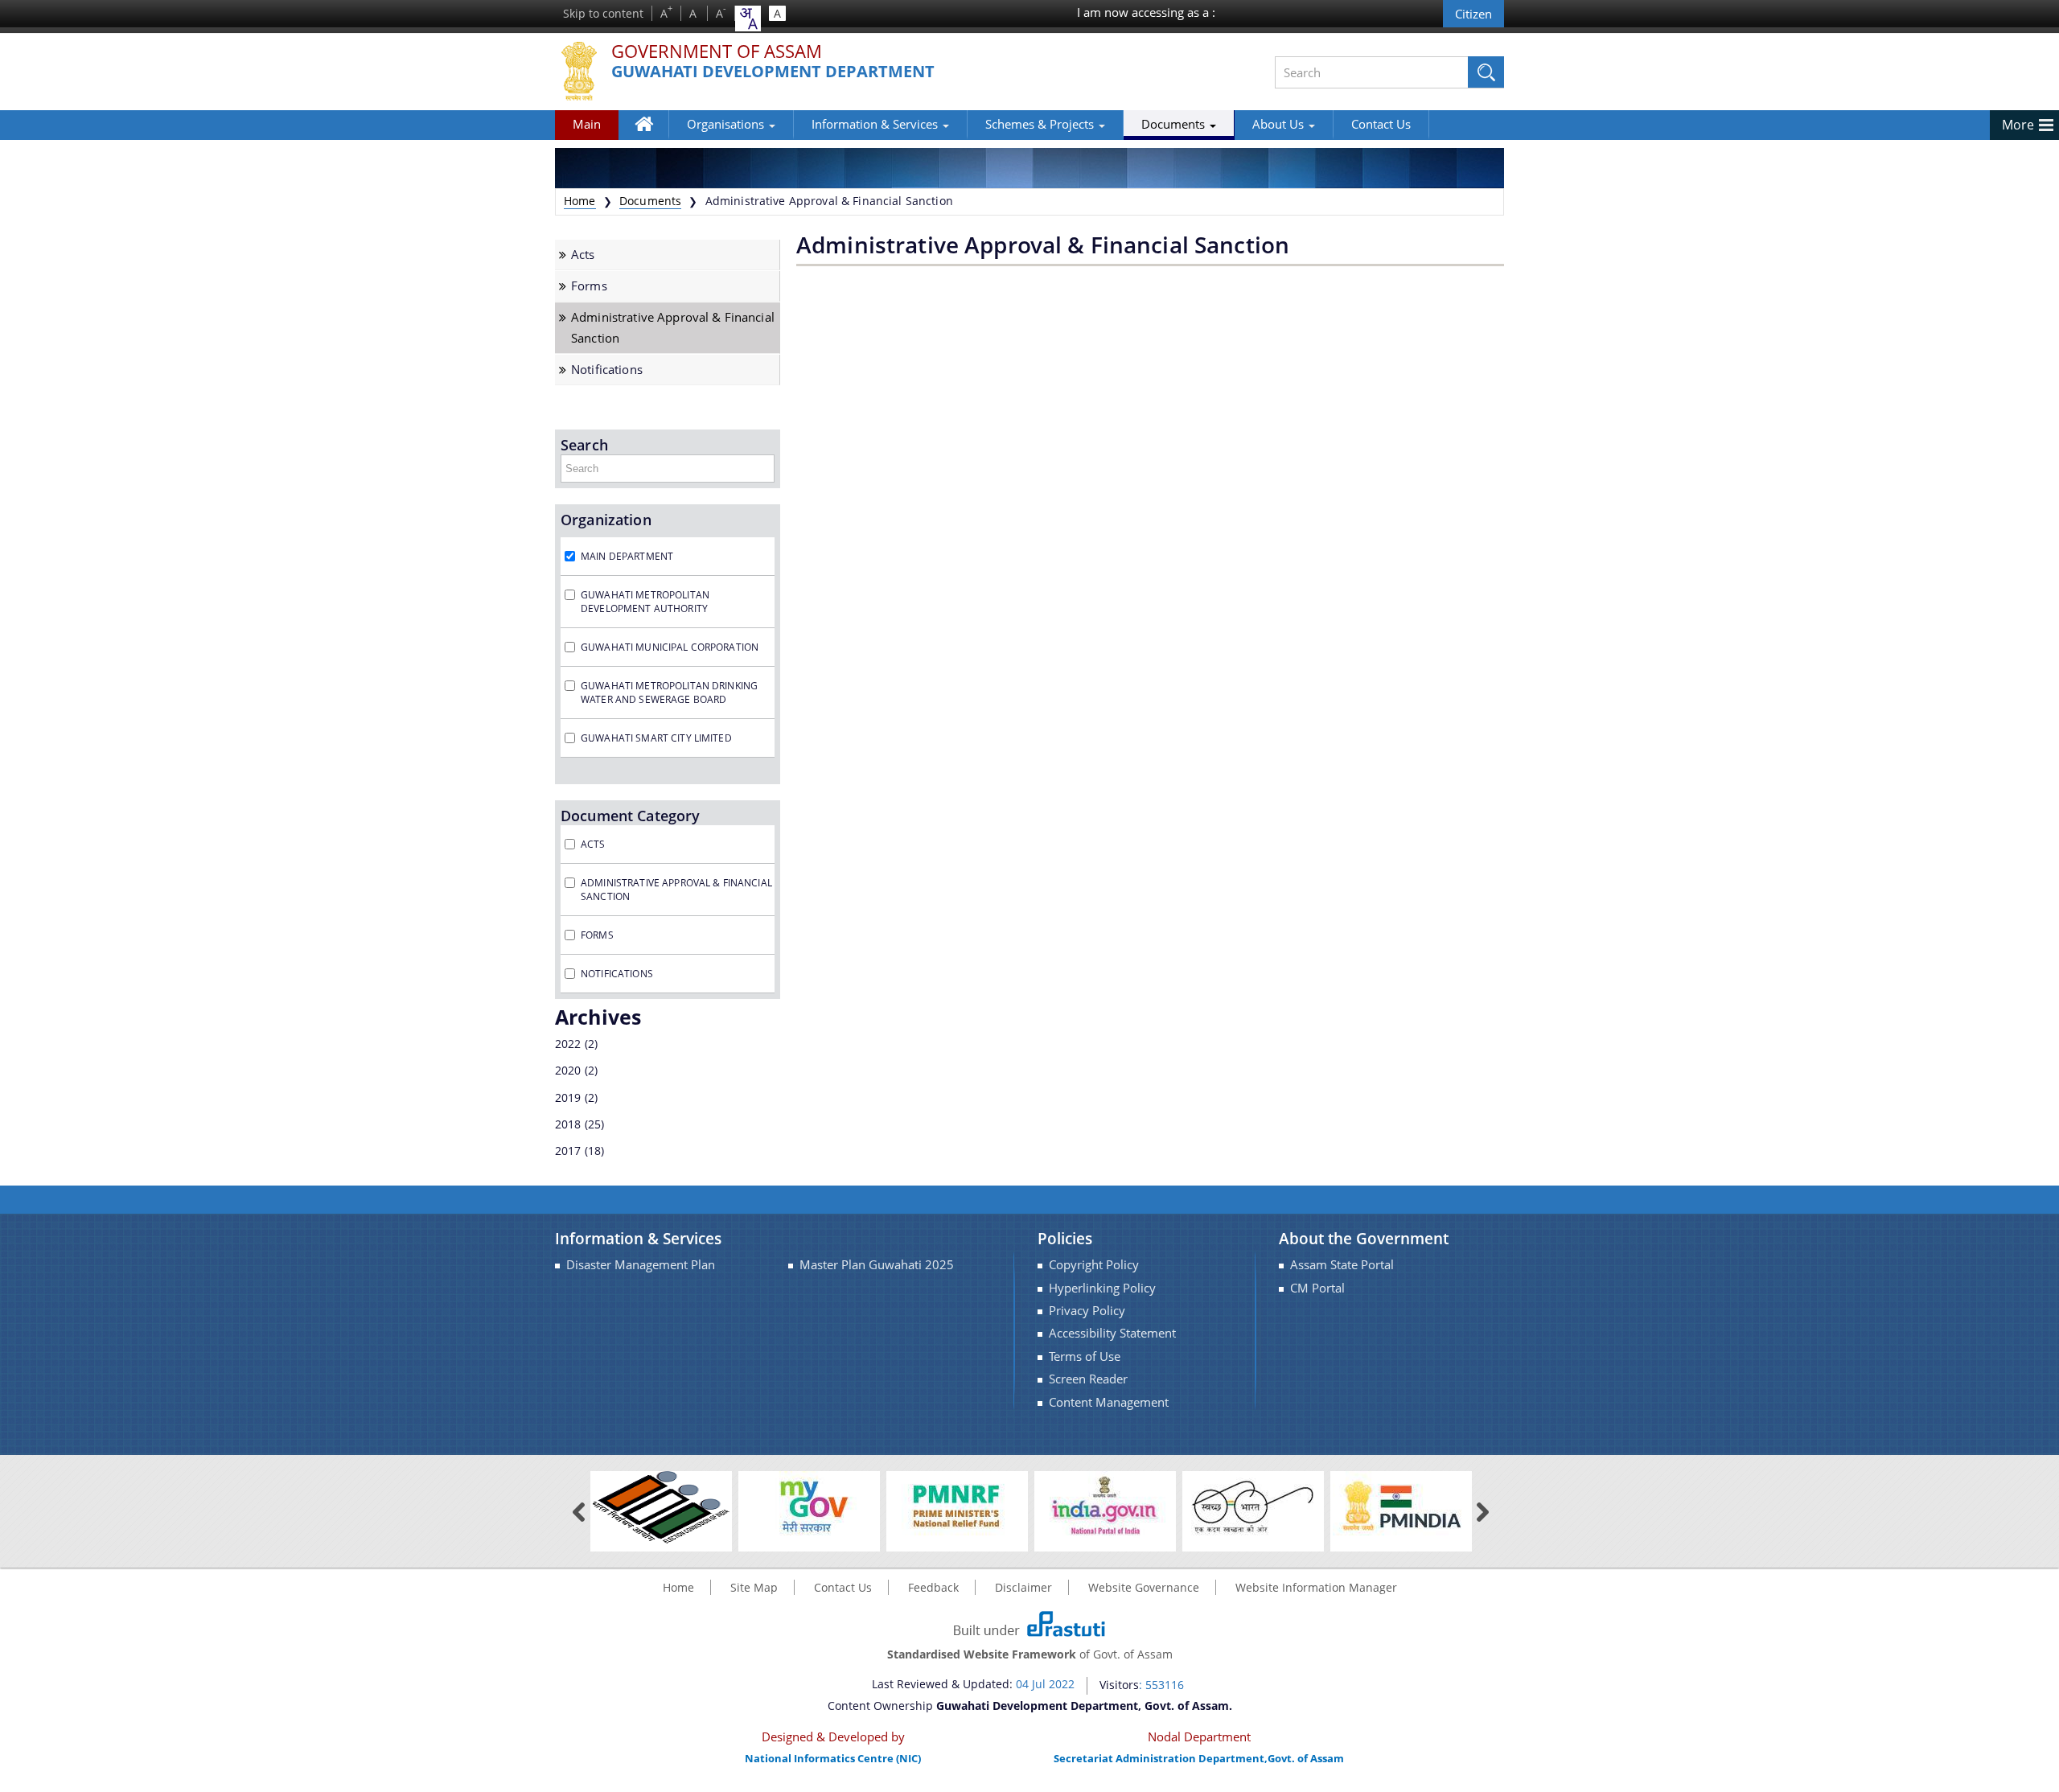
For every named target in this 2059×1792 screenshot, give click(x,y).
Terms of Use (1085, 1356)
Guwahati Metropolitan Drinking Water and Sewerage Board (669, 693)
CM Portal (1317, 1288)
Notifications (607, 370)
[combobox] (748, 18)
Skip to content (603, 13)
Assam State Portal (1342, 1265)
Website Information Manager (1316, 1587)
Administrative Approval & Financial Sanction (673, 327)
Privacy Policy (1087, 1311)
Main (587, 124)
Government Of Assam (717, 52)
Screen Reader (1088, 1379)
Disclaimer (1023, 1587)
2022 (568, 1044)
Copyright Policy (1094, 1265)
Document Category (630, 816)
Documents (1175, 124)
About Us (1280, 124)
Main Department (627, 556)
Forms (589, 286)
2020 (568, 1070)
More (2018, 125)
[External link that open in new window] (661, 1506)
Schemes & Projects (1041, 124)
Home (652, 136)
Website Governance (1144, 1587)
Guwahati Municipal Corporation (670, 647)
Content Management (1109, 1402)
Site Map (754, 1587)
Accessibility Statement (1112, 1333)
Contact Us (1381, 124)
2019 (568, 1097)
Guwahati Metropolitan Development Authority (645, 602)
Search (584, 445)
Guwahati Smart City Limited (656, 738)
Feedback (933, 1587)
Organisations (727, 124)
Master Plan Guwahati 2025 (877, 1265)
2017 (568, 1151)
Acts (583, 255)
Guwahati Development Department (773, 72)
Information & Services (876, 124)
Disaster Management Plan (641, 1265)
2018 (568, 1124)
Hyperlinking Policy (1102, 1288)
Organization (606, 520)
